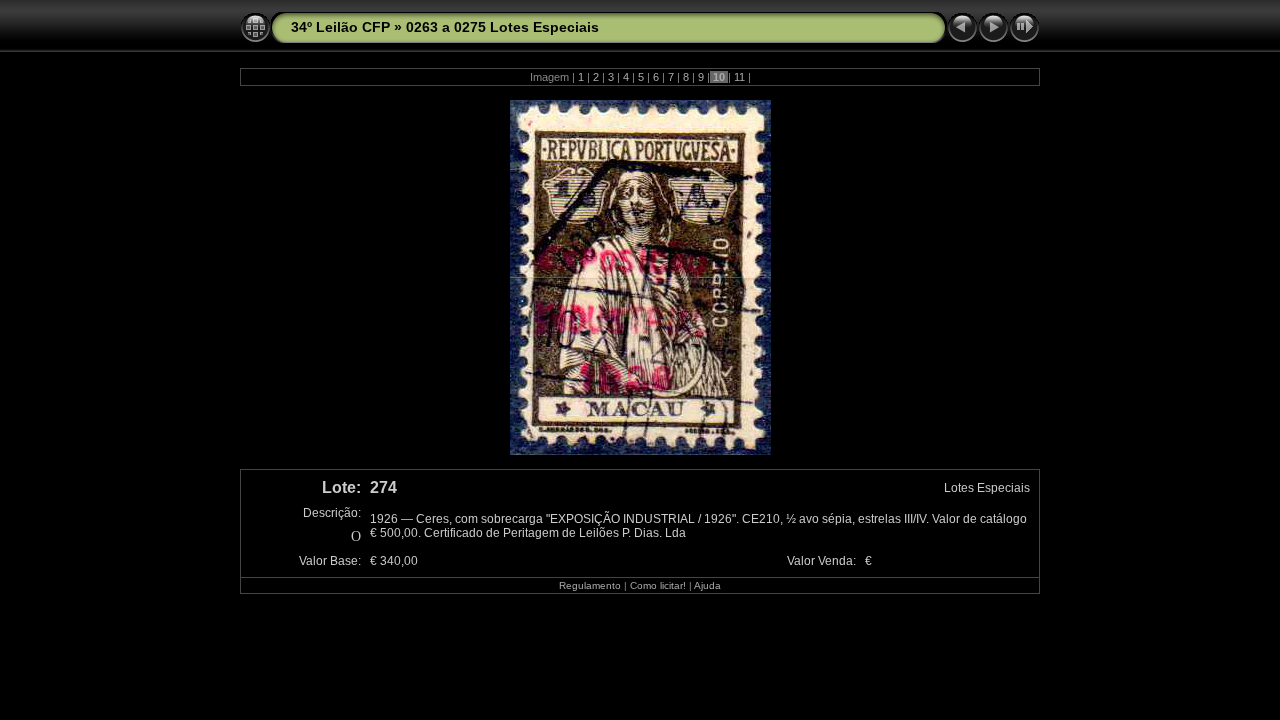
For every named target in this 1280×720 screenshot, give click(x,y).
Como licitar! (658, 585)
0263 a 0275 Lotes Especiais (502, 27)
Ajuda (707, 585)
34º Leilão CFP (340, 27)
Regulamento (590, 585)
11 (739, 77)
